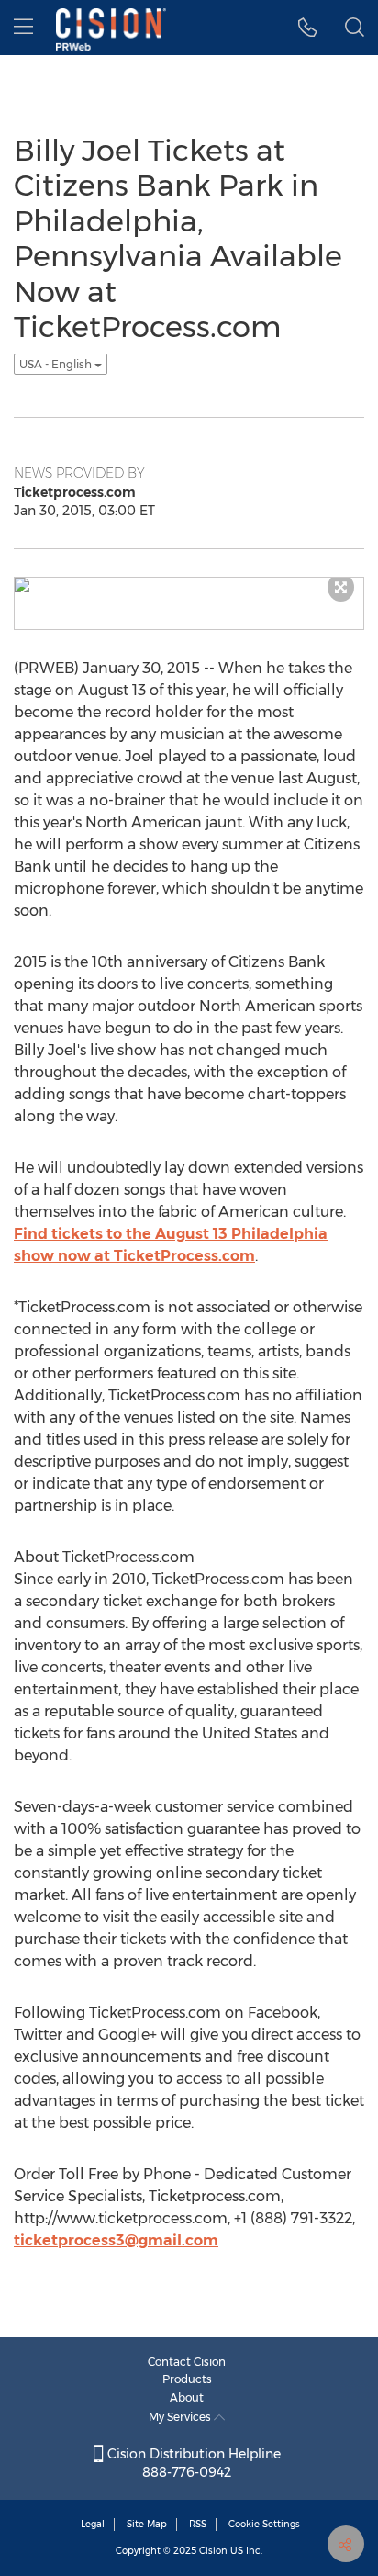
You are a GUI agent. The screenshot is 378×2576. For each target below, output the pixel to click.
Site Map (147, 2524)
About (187, 2397)
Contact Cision (187, 2362)
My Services (181, 2417)
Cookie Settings (264, 2524)
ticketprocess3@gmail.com (116, 2240)
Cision (213, 2551)
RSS (198, 2524)
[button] (308, 28)
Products (187, 2379)
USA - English (57, 364)
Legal (93, 2524)
